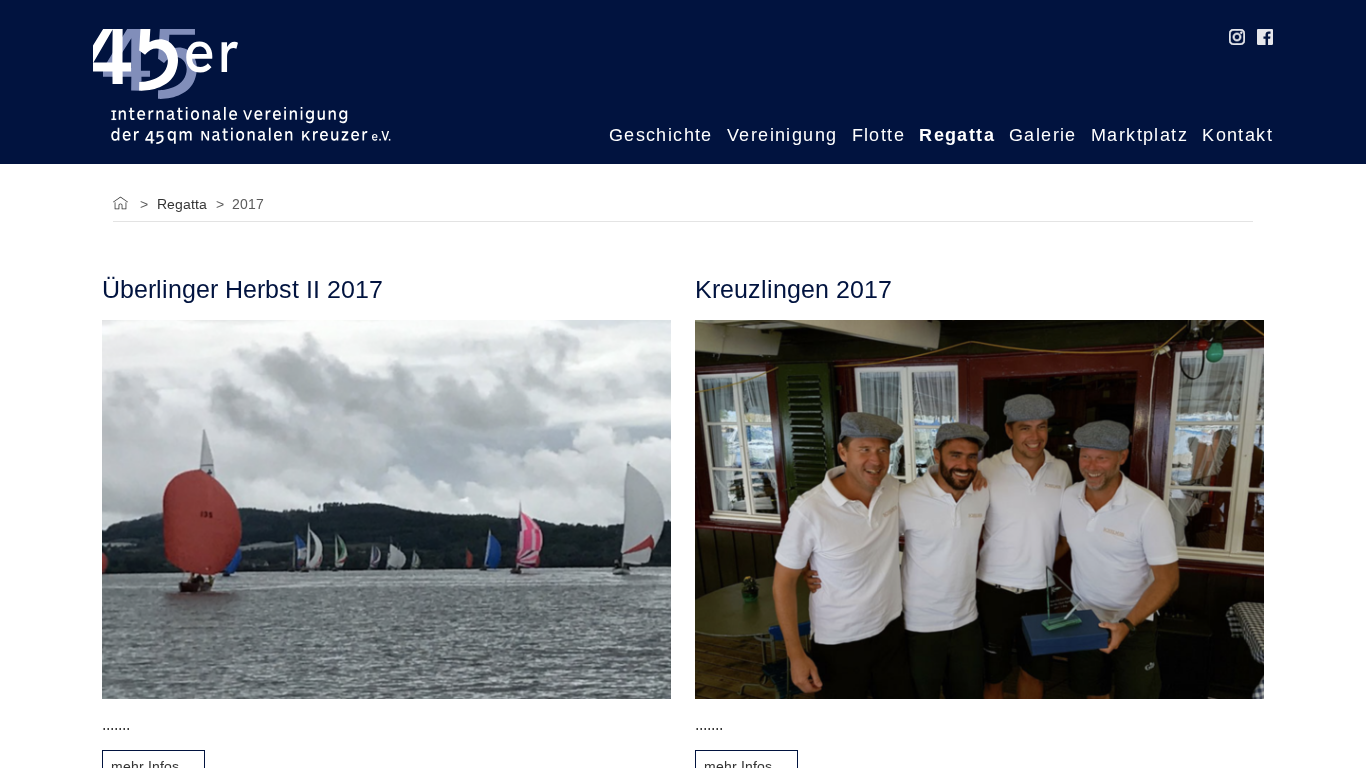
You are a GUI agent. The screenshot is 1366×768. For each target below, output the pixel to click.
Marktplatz (1139, 135)
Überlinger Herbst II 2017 (242, 289)
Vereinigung (782, 135)
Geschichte (661, 135)
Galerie (1043, 135)
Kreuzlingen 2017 (793, 289)
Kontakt (1237, 135)
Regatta (957, 135)
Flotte (878, 135)
